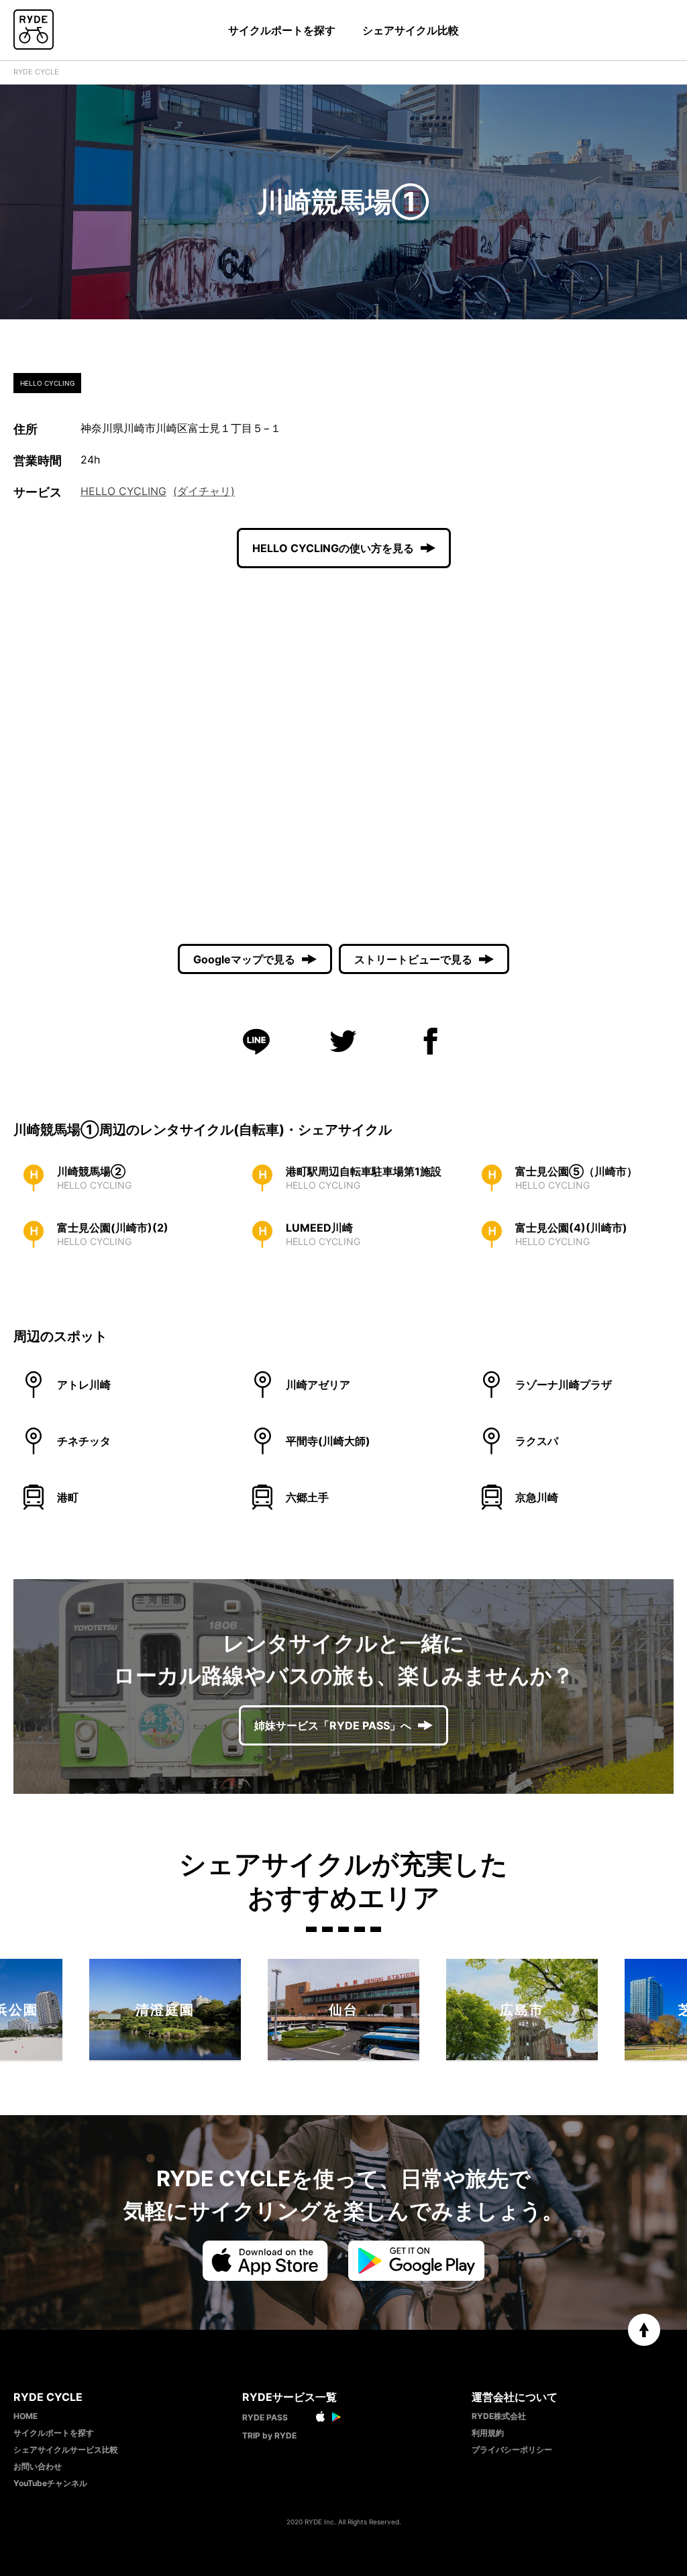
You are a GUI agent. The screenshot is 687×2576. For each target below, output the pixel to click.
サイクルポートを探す (282, 30)
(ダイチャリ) (204, 491)
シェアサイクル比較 (411, 30)
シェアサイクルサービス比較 (66, 2450)
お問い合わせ (38, 2466)
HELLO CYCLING (123, 491)
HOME (25, 2416)
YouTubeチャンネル (50, 2483)
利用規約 (488, 2433)
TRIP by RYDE (269, 2435)
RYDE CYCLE (36, 72)
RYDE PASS (265, 2417)
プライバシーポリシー (512, 2450)
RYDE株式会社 (499, 2416)
